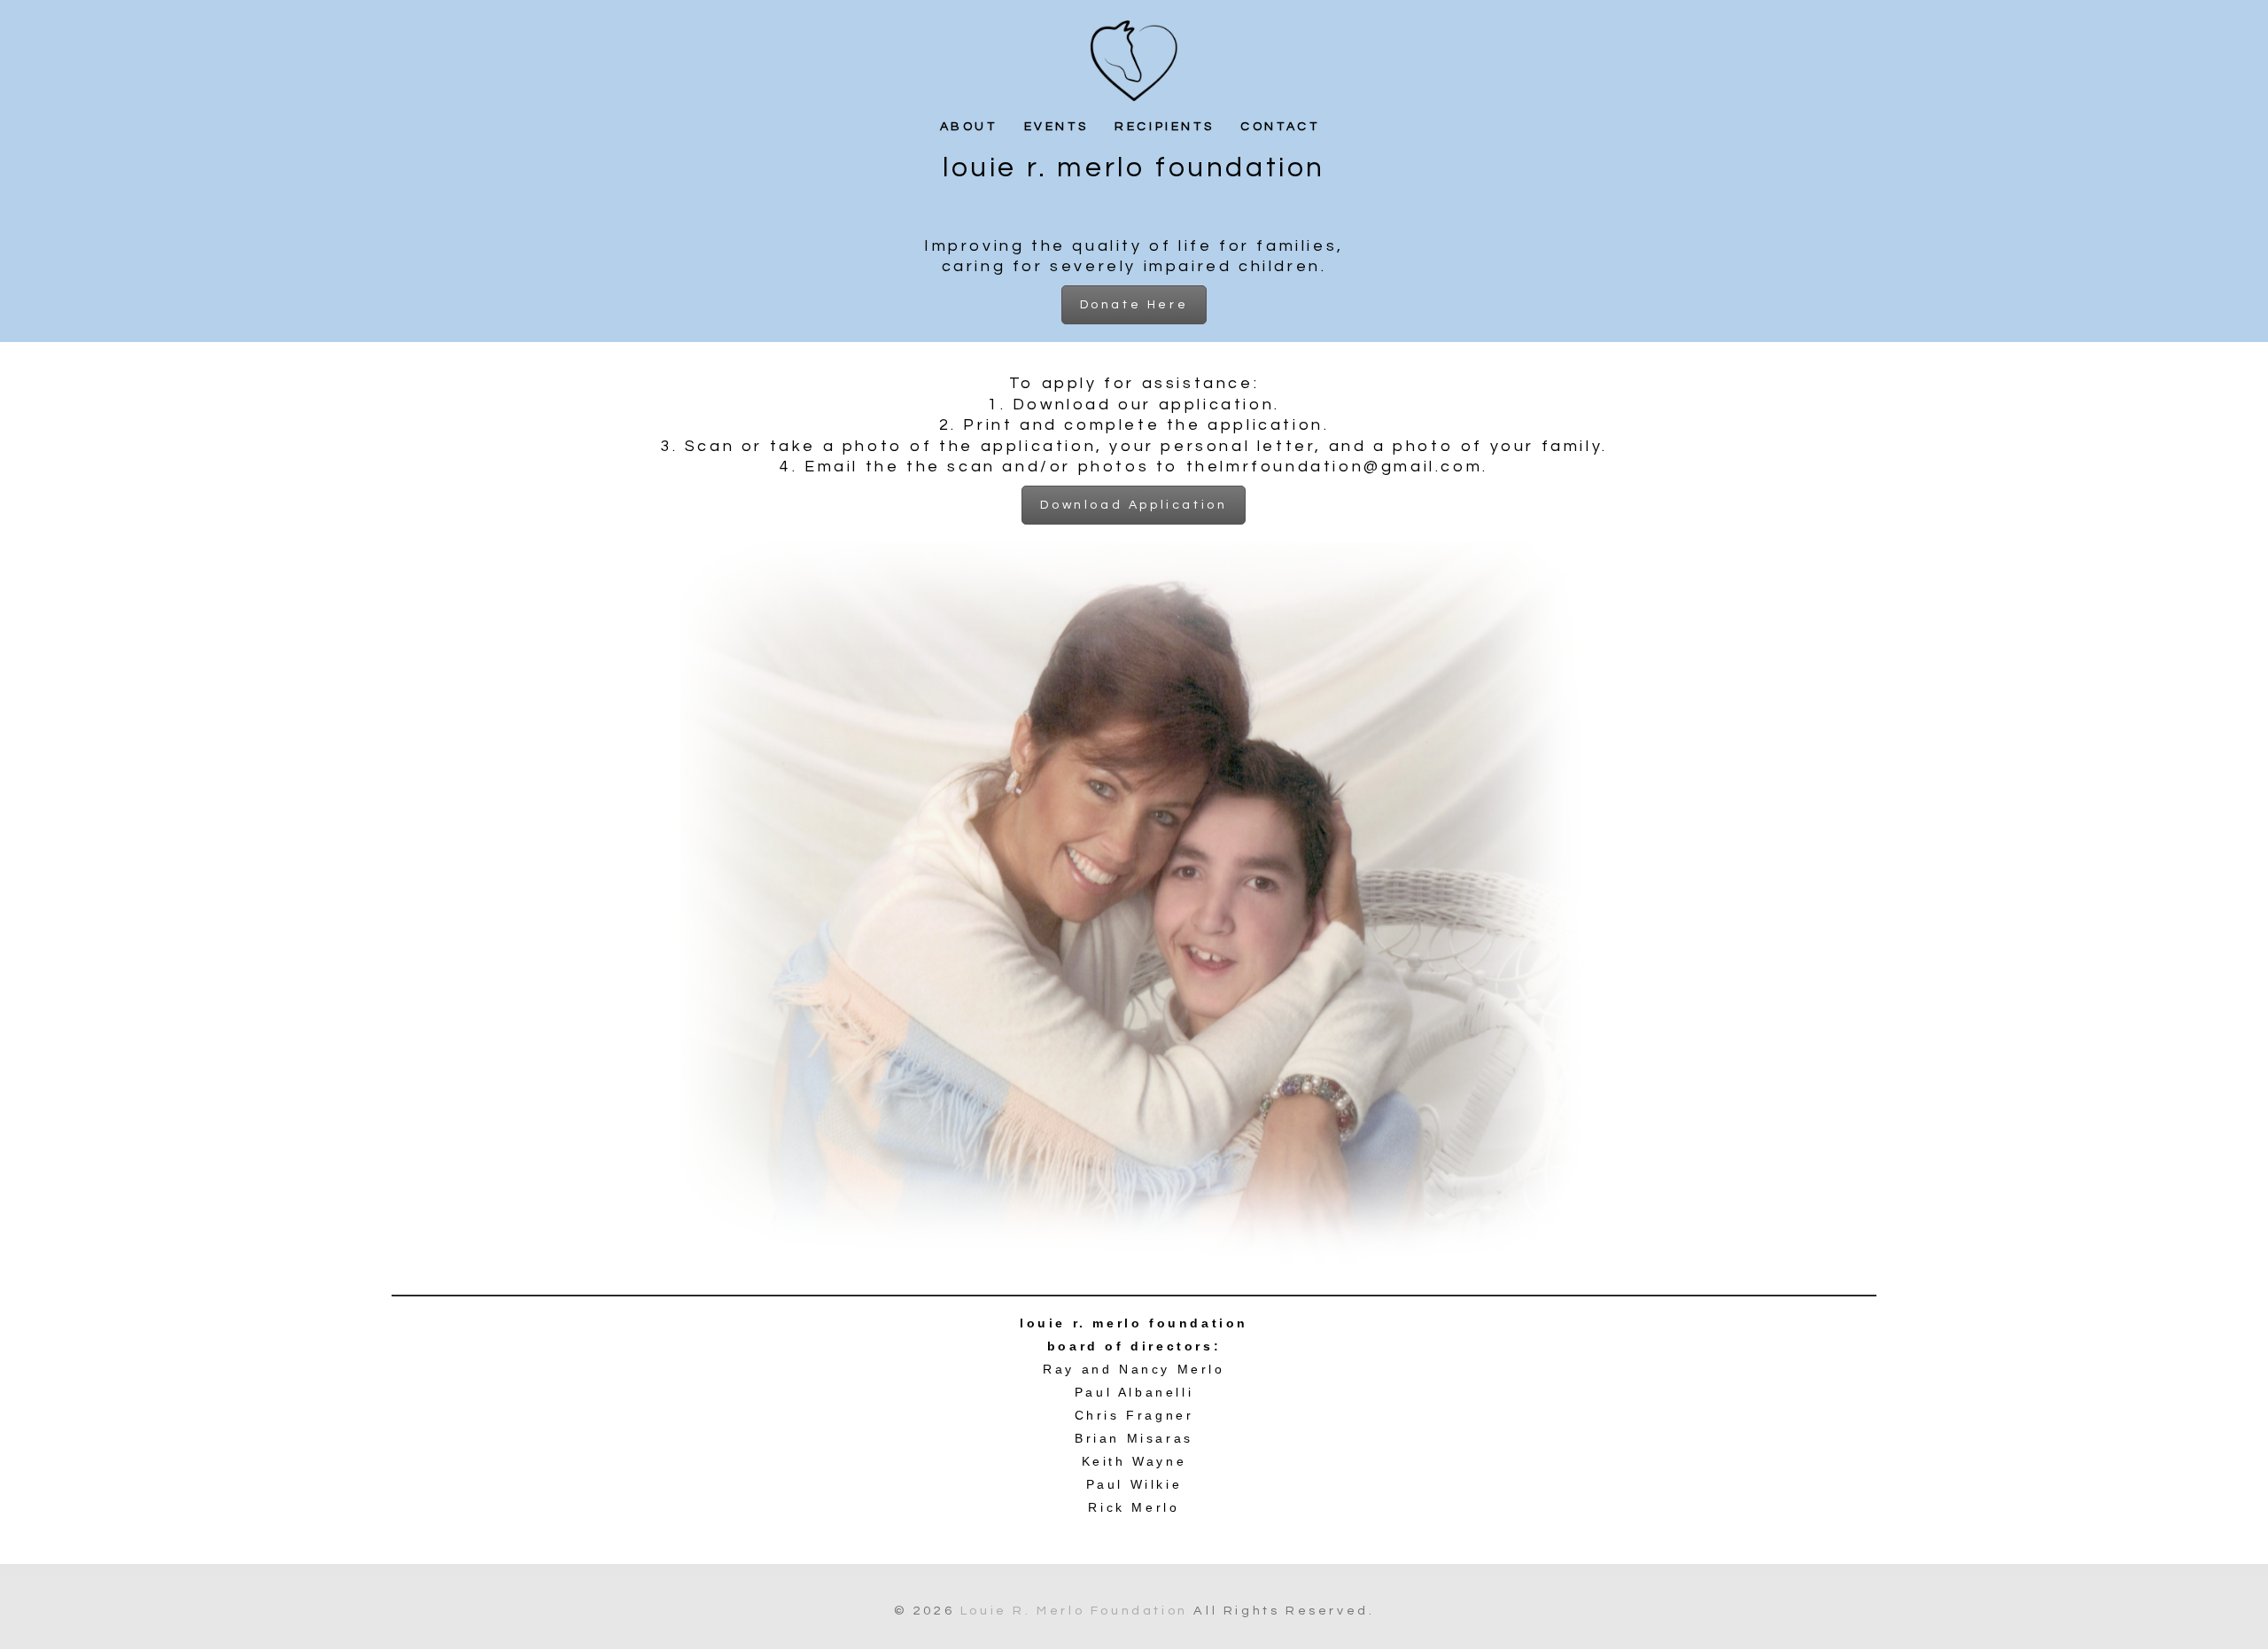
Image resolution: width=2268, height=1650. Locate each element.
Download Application (1134, 505)
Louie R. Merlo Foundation (1074, 1611)
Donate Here (1134, 305)
